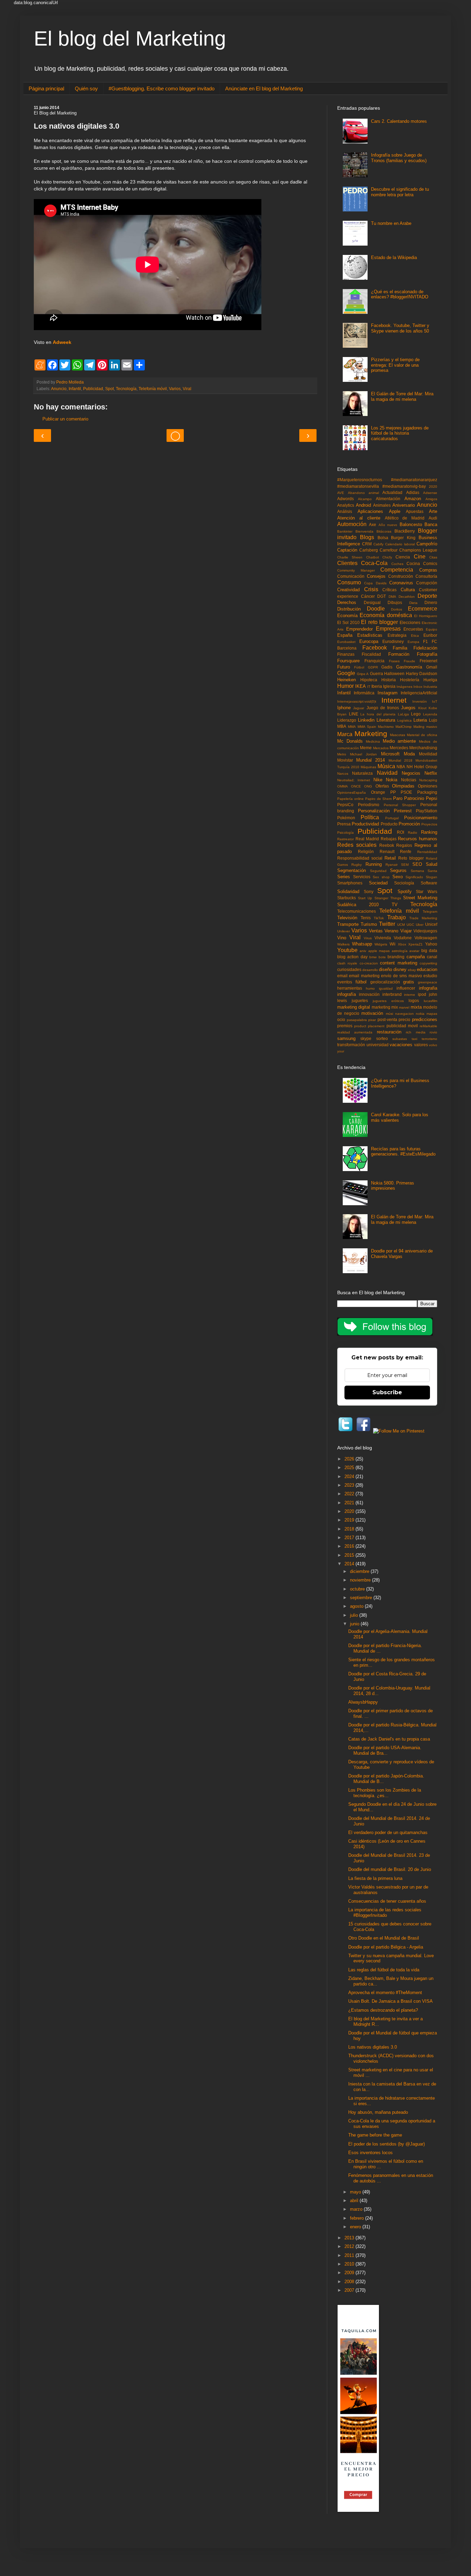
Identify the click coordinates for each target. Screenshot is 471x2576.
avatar (414, 951)
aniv (363, 951)
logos (414, 1000)
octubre (358, 1589)
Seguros (398, 870)
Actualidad (392, 492)
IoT (435, 701)
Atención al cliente (359, 518)
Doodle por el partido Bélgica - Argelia (386, 1947)
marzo (357, 2209)
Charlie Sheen (350, 557)
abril (355, 2201)
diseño (385, 969)
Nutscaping (428, 780)
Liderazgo (347, 720)
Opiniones (428, 786)
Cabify (378, 544)
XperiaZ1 (415, 944)
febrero (358, 2218)
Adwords (345, 499)
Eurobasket (346, 642)
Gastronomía (409, 667)
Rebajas (389, 839)
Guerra (377, 673)
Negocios (411, 773)
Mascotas (398, 735)
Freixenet (428, 661)
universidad (378, 1045)
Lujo (433, 720)
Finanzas (346, 654)
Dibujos (395, 602)
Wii (393, 944)
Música (386, 766)
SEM (405, 865)
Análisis (345, 511)
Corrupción (427, 583)
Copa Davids (375, 583)
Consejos (376, 576)
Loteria (420, 720)
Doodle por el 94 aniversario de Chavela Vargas (402, 1254)
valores (421, 1045)
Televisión (347, 918)
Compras (428, 570)
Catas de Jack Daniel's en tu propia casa (389, 1739)
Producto (389, 824)
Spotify (405, 891)
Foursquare (348, 661)
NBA (401, 767)
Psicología (345, 833)
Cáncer (368, 596)
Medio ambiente (399, 741)
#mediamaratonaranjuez (414, 480)
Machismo (386, 727)
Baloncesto (411, 524)
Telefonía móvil (153, 389)
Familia (400, 648)
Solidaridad (348, 891)
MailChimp (404, 727)
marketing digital (354, 1007)
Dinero (431, 602)
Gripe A (363, 674)
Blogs (367, 537)
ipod (422, 994)
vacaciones (401, 1045)
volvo (433, 1045)
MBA (342, 726)
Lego (416, 714)
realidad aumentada (355, 1032)
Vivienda (383, 938)
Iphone (344, 708)
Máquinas (368, 767)
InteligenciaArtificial (419, 693)
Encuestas (413, 629)
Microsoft (390, 754)
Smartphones (350, 883)
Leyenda (430, 714)
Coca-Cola (374, 563)
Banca (431, 524)
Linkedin (366, 720)
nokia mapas (427, 1014)
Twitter (387, 924)
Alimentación (388, 499)
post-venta (387, 1019)
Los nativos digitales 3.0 (373, 2047)
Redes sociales (357, 845)
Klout (422, 708)
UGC (410, 925)
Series (344, 877)
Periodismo (369, 805)
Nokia (392, 780)
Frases (394, 661)
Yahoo (431, 944)
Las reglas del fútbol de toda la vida (384, 1970)
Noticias (409, 780)
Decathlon (407, 597)
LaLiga (403, 714)
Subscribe (387, 1392)
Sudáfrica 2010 (358, 905)
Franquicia (374, 661)
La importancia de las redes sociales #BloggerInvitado (385, 1913)
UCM (401, 925)
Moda (409, 754)
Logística (404, 720)
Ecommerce (423, 609)
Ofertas (382, 786)
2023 (350, 1485)
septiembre (362, 1598)
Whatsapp (362, 944)
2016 (350, 1546)
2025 (350, 1468)
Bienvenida (364, 531)
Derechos (347, 602)
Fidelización (425, 648)
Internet (394, 700)
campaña (416, 957)
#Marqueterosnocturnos (360, 480)
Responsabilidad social (360, 858)
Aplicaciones (370, 511)
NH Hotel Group (422, 767)
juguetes (360, 1000)
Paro (398, 798)
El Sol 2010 (348, 622)
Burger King (403, 538)
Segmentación (352, 870)
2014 (350, 1564)
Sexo (398, 877)
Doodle (376, 609)
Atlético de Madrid (405, 518)
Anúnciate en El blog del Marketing (264, 88)
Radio (413, 833)
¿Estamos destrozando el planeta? (383, 2010)
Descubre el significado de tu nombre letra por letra (400, 192)
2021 (350, 1503)
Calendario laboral (400, 544)
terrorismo (429, 1039)
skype (366, 1038)
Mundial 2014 (370, 760)
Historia (389, 680)
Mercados (381, 748)
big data (429, 950)
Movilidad (428, 754)
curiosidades (349, 969)
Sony (369, 891)
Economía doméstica (386, 615)
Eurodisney (393, 641)
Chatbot (373, 557)
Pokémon (346, 818)
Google (346, 673)
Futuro (344, 667)
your (341, 1051)
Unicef (431, 924)
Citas (433, 557)
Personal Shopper (400, 805)
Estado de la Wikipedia (394, 257)
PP (393, 792)
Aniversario (404, 505)
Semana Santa (424, 871)
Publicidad (93, 389)
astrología (400, 951)
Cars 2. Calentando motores (399, 121)
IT (369, 687)
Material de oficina (422, 735)
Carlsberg (369, 550)
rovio (433, 1032)
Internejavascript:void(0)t (357, 701)
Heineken (347, 680)
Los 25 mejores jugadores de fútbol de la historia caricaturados (400, 433)
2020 (433, 487)
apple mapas (379, 951)
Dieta (413, 603)
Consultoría (426, 576)
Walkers (343, 944)
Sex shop (381, 877)
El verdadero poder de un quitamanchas (388, 1832)
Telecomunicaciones (357, 911)
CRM (367, 544)
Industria (430, 687)
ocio (341, 1019)
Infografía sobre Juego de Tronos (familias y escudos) (399, 158)
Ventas (376, 931)
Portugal (392, 818)
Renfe (406, 851)
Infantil (75, 389)
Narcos (343, 774)
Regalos (404, 845)
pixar (372, 1020)
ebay (412, 970)
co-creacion (369, 963)
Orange (378, 792)
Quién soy (86, 88)
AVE (341, 493)
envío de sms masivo (401, 976)
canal (432, 957)
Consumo (349, 582)
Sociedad (378, 883)
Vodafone (403, 938)
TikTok (379, 918)
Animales (382, 505)
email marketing (364, 976)
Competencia (397, 570)
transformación (351, 1045)
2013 (350, 2238)
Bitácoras (384, 531)
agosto (357, 1606)
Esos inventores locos (370, 2153)
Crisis (371, 589)
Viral (187, 389)
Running (374, 864)
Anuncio (59, 389)
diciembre (360, 1571)
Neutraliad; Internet (354, 780)
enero (356, 2227)
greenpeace (428, 982)
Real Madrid (367, 839)
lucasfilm (430, 1001)
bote (382, 957)
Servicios (362, 877)
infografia (428, 988)
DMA (392, 597)
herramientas (350, 988)
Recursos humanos (418, 839)
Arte (433, 511)
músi (389, 1014)
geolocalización (385, 982)
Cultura (408, 590)
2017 (350, 1538)
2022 (350, 1494)
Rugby (357, 865)
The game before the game (375, 2135)
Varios (175, 389)
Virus (368, 938)
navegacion (404, 1014)
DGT (382, 596)
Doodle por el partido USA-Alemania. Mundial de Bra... (385, 1750)
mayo (356, 2192)
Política (370, 817)
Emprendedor (359, 629)
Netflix (431, 773)
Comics (430, 563)
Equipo (432, 629)
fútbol (361, 982)
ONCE (356, 786)
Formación (399, 654)
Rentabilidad (427, 852)
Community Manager (356, 570)
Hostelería (410, 680)
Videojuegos (425, 931)
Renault (387, 851)
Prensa (344, 824)
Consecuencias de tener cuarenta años (387, 1901)
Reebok (387, 845)
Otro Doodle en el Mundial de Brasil (384, 1938)
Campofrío (427, 544)
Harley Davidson (422, 673)
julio (355, 1615)
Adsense (430, 493)
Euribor (430, 635)
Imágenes (404, 687)
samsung (346, 1038)
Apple (395, 511)
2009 (350, 2273)
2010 (350, 2264)
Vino (342, 938)
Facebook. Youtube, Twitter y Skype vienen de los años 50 (400, 328)
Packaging (427, 792)
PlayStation (427, 811)
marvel (404, 1007)
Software (429, 883)
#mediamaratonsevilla (358, 486)
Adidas (413, 492)
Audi (433, 518)
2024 (350, 1477)
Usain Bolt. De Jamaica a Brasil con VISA (390, 2001)
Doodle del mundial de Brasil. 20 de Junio (390, 1869)
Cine (420, 557)
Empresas (388, 629)
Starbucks (347, 898)
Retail (390, 858)
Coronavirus (401, 583)
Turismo (369, 924)
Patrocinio (414, 798)
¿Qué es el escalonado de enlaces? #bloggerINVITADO (400, 294)
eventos (345, 982)
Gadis (387, 667)
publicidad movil (402, 1026)
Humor (345, 686)
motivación (372, 1013)
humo (370, 988)
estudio (430, 976)
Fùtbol (359, 667)
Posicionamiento (421, 818)
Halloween (394, 673)
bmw (373, 957)
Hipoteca (369, 680)
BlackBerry (405, 531)
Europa (413, 642)
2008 (350, 2282)
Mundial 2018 (400, 760)
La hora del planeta (378, 714)
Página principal (46, 88)
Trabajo (397, 917)
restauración (389, 1032)
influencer (406, 988)
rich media (415, 1032)
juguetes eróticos (388, 1001)
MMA (352, 727)
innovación (369, 994)
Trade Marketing (423, 918)
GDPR (373, 667)
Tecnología (126, 389)
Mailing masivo (425, 727)
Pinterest (403, 811)
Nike (378, 780)
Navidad (387, 773)
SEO (417, 864)
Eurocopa (369, 641)
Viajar (406, 931)
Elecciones (410, 622)
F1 (425, 641)
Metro (342, 754)
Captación (347, 550)
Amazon (413, 499)
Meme (366, 748)
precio (404, 1019)
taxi (414, 1039)
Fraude (409, 661)
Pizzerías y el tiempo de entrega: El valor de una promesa (395, 365)
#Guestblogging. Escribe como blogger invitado (162, 88)
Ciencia (403, 557)
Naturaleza (362, 773)
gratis (409, 982)
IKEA (360, 686)
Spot (109, 389)
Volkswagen (426, 938)
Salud (432, 864)
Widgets (381, 944)
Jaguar (359, 708)
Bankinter (345, 531)
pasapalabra (357, 1020)
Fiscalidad (371, 654)
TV (395, 905)
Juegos (408, 708)
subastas (400, 1039)
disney (400, 969)
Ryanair (392, 865)
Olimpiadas (403, 786)
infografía (347, 994)
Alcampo (365, 499)
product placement (369, 1026)
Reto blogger (411, 858)
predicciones (425, 1019)
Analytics (346, 505)
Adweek (62, 342)
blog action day (352, 957)
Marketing (371, 734)
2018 (350, 1529)
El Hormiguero (426, 616)
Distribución (349, 609)
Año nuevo (388, 525)
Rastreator (345, 839)
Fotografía (427, 654)
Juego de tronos (383, 708)
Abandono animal (363, 493)
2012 (350, 2246)
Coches (397, 564)
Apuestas (415, 511)
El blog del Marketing (130, 38)
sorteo (382, 1038)
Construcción (401, 576)
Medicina (373, 741)
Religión (366, 851)
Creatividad (348, 590)
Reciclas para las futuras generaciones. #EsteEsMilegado (403, 1152)
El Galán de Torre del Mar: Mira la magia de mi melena (402, 397)
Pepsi (432, 798)
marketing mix (385, 1007)
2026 (350, 1459)
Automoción (352, 524)
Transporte (348, 924)
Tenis (366, 918)
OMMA (343, 786)
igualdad (386, 988)
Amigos (431, 499)
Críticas (389, 590)
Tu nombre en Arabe (391, 223)
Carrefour (389, 550)
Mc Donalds (350, 741)
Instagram (388, 693)
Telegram (430, 911)
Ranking (429, 832)
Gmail (432, 667)
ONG (368, 786)
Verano (391, 931)
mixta (416, 1007)
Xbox (402, 944)
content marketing (398, 963)
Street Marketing (420, 898)
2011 (350, 2255)
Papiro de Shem (378, 799)
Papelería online (350, 799)
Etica (415, 636)
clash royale (347, 963)
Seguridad (378, 871)
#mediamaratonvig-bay (404, 486)
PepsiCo (345, 805)
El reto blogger (379, 622)
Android (363, 505)
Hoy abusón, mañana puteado (378, 2112)
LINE (354, 714)
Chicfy (387, 557)
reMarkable (428, 1026)
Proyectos (429, 824)
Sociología (404, 883)
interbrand (392, 994)
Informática (364, 693)
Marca (345, 734)
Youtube (347, 950)
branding (396, 957)
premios (345, 1026)
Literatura (386, 720)
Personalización (374, 811)
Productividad (365, 824)
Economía (347, 616)
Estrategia (397, 635)
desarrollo (370, 970)
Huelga (430, 680)
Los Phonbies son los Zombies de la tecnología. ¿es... (385, 1793)
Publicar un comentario (65, 419)
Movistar (345, 760)
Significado (414, 877)
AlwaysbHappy (363, 1702)
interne (410, 995)
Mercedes (399, 748)
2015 (350, 1555)
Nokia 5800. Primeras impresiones (393, 1186)
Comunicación (351, 576)
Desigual (372, 602)
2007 (350, 2290)
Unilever (344, 931)
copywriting (428, 963)
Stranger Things (388, 898)
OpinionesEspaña (352, 792)
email (342, 976)
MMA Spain (367, 727)
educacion (427, 969)
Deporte (427, 596)
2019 (350, 1520)
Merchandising (423, 748)
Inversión (420, 701)
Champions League (418, 550)
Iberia (377, 686)
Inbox (418, 687)
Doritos (397, 609)
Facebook (375, 648)
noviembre (361, 1580)
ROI (400, 832)
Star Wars (427, 891)
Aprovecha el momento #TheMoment (385, 1993)
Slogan (432, 877)
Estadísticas (370, 635)
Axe (373, 524)
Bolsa (383, 538)
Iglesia (389, 686)
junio (355, 1624)
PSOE (406, 792)
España (345, 635)
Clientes (347, 563)
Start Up (365, 898)
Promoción (409, 824)
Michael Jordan (363, 754)
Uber (420, 925)
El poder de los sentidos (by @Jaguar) (387, 2144)
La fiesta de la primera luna (375, 1878)
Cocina (413, 563)
